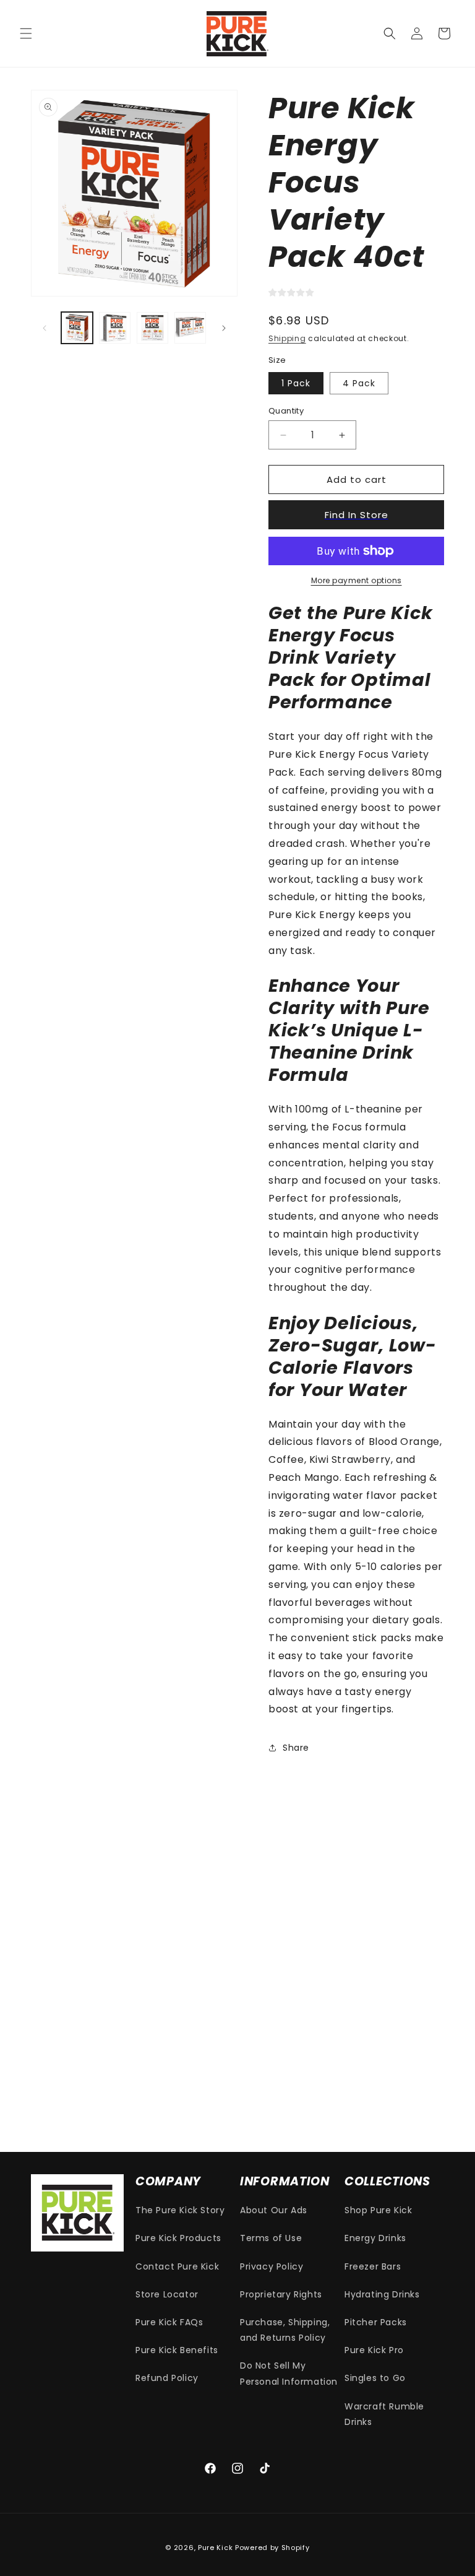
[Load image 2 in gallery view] (115, 328)
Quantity (286, 411)
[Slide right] (224, 328)
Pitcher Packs (376, 2322)
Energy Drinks (375, 2238)
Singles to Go (375, 2378)
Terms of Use (271, 2238)
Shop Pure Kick (378, 2210)
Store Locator (167, 2294)
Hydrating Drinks (382, 2294)
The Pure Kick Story (180, 2210)
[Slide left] (45, 328)
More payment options (357, 580)
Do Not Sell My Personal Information (289, 2373)
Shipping (287, 338)
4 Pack (359, 383)
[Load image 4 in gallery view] (190, 328)
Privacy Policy (272, 2266)
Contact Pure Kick (177, 2266)
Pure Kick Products (178, 2238)
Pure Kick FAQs (169, 2322)
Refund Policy (167, 2378)
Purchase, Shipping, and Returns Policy (285, 2330)
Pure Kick (215, 2548)
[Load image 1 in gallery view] (77, 328)
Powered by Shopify (272, 2548)
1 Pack (296, 383)
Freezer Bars (373, 2266)
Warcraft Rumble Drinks (384, 2414)
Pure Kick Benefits (177, 2350)
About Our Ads (274, 2210)
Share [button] (296, 1748)
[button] (26, 33)
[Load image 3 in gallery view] (152, 328)
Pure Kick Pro (374, 2350)
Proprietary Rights (281, 2294)
